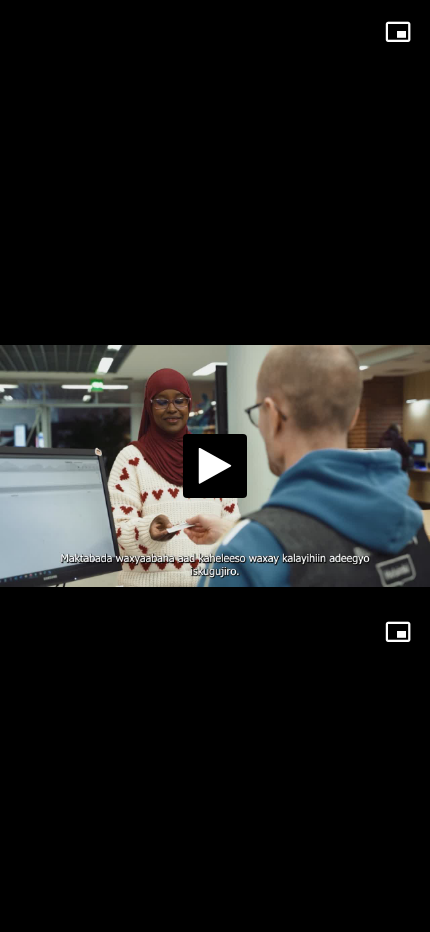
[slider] (215, 908)
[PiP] (398, 32)
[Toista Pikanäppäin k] (33, 908)
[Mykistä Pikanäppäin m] (100, 908)
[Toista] (215, 466)
